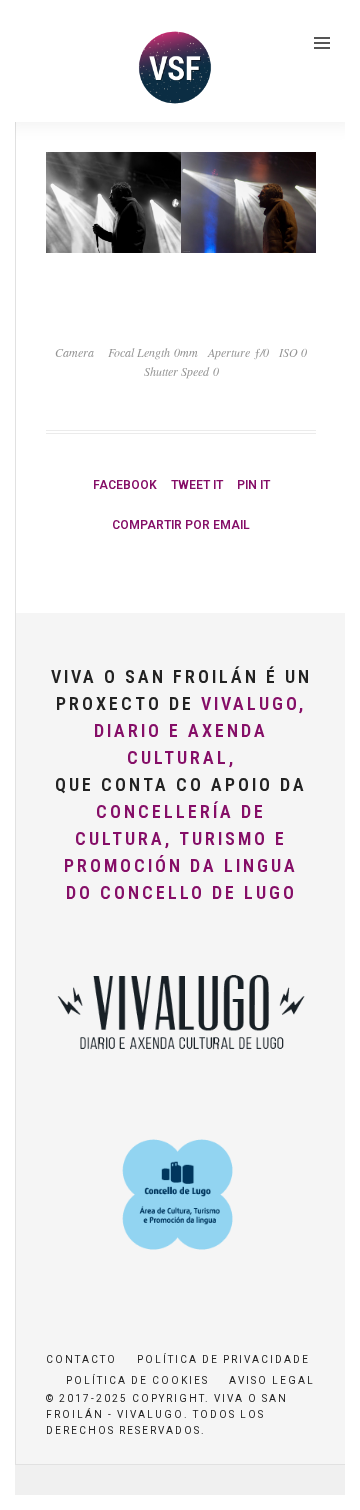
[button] (42, 64)
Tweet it (197, 485)
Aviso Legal (272, 1380)
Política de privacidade (223, 1359)
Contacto (81, 1359)
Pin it (253, 485)
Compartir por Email (181, 525)
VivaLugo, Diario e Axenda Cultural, (200, 730)
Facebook (125, 485)
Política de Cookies (137, 1380)
